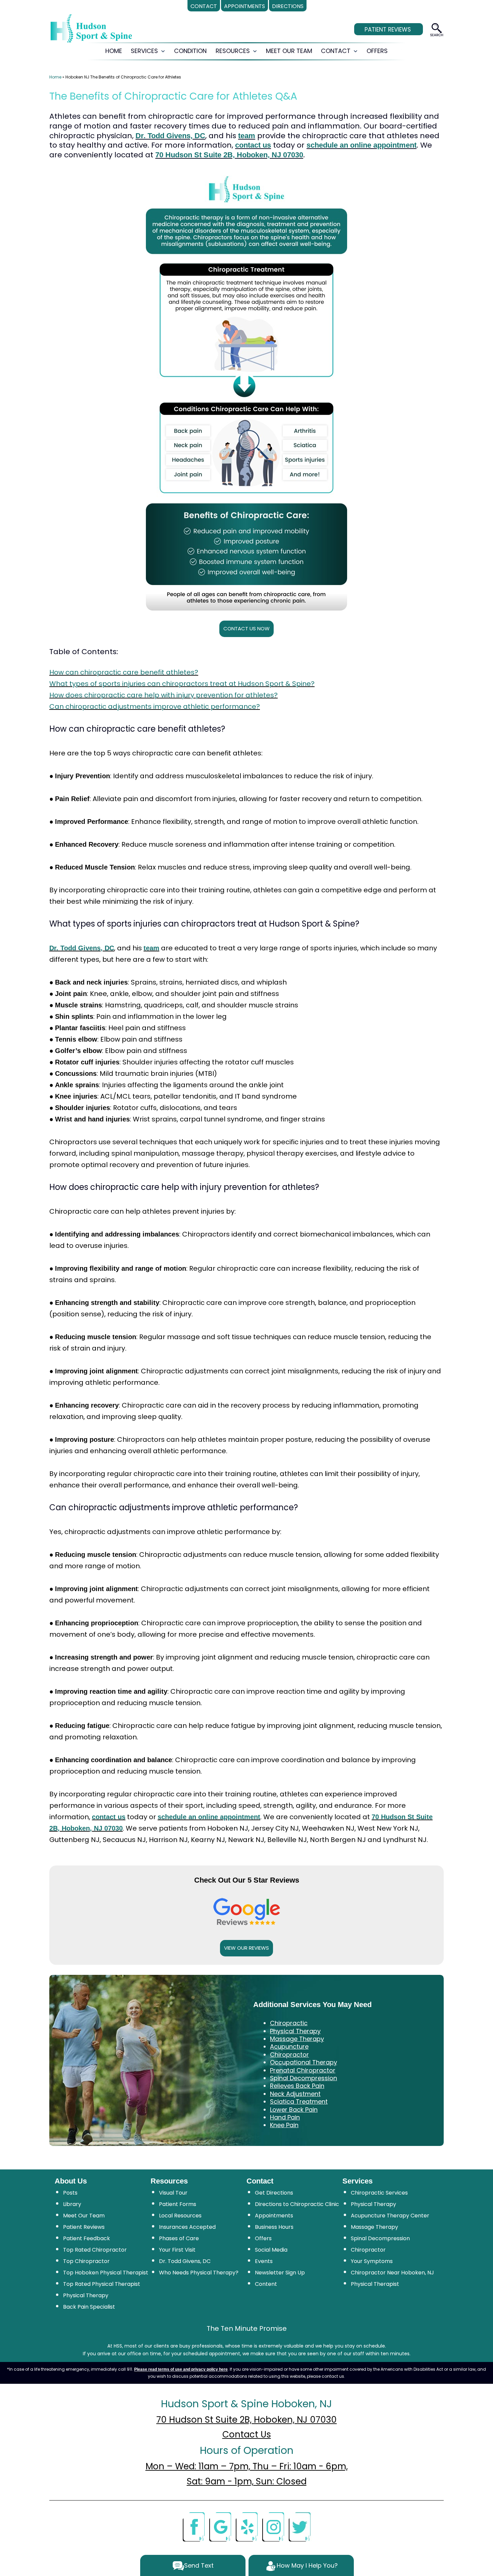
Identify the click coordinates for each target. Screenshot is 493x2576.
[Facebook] (194, 2526)
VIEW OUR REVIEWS (246, 1948)
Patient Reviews (84, 2227)
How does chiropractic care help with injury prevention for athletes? (163, 695)
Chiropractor (368, 2250)
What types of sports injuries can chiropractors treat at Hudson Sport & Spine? (182, 684)
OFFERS (377, 51)
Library (72, 2204)
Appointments (274, 2216)
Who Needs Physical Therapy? (199, 2273)
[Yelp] (246, 2526)
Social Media (271, 2250)
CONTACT (336, 51)
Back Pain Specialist (89, 2307)
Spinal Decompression (380, 2238)
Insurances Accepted (187, 2227)
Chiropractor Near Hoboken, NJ (392, 2273)
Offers (263, 2238)
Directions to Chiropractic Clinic (297, 2204)
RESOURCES (233, 51)
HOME (114, 51)
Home (55, 77)
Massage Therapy (374, 2227)
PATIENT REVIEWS (388, 30)
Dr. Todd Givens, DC (170, 136)
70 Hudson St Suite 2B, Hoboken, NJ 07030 (229, 155)
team (247, 136)
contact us (253, 145)
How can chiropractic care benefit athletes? (124, 672)
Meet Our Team (84, 2216)
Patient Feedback (87, 2238)
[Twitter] (299, 2526)
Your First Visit (177, 2250)
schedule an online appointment (362, 145)
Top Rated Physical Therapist (102, 2284)
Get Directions (274, 2193)
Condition (190, 51)
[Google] (220, 2526)
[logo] (91, 29)
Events (264, 2261)
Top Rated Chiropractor (95, 2250)
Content (266, 2284)
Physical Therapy (86, 2295)
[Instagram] (273, 2526)
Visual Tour (173, 2193)
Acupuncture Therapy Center (390, 2216)
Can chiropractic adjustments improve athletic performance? (155, 706)
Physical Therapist (375, 2284)
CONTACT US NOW (246, 628)
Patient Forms (178, 2204)
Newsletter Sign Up (280, 2273)
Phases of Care (179, 2238)
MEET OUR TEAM (289, 51)
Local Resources (180, 2216)
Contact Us (247, 2434)
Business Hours (274, 2227)
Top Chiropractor (86, 2261)
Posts (70, 2193)
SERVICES (144, 51)
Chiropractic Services (379, 2193)
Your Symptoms (372, 2261)
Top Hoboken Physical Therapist (106, 2273)
